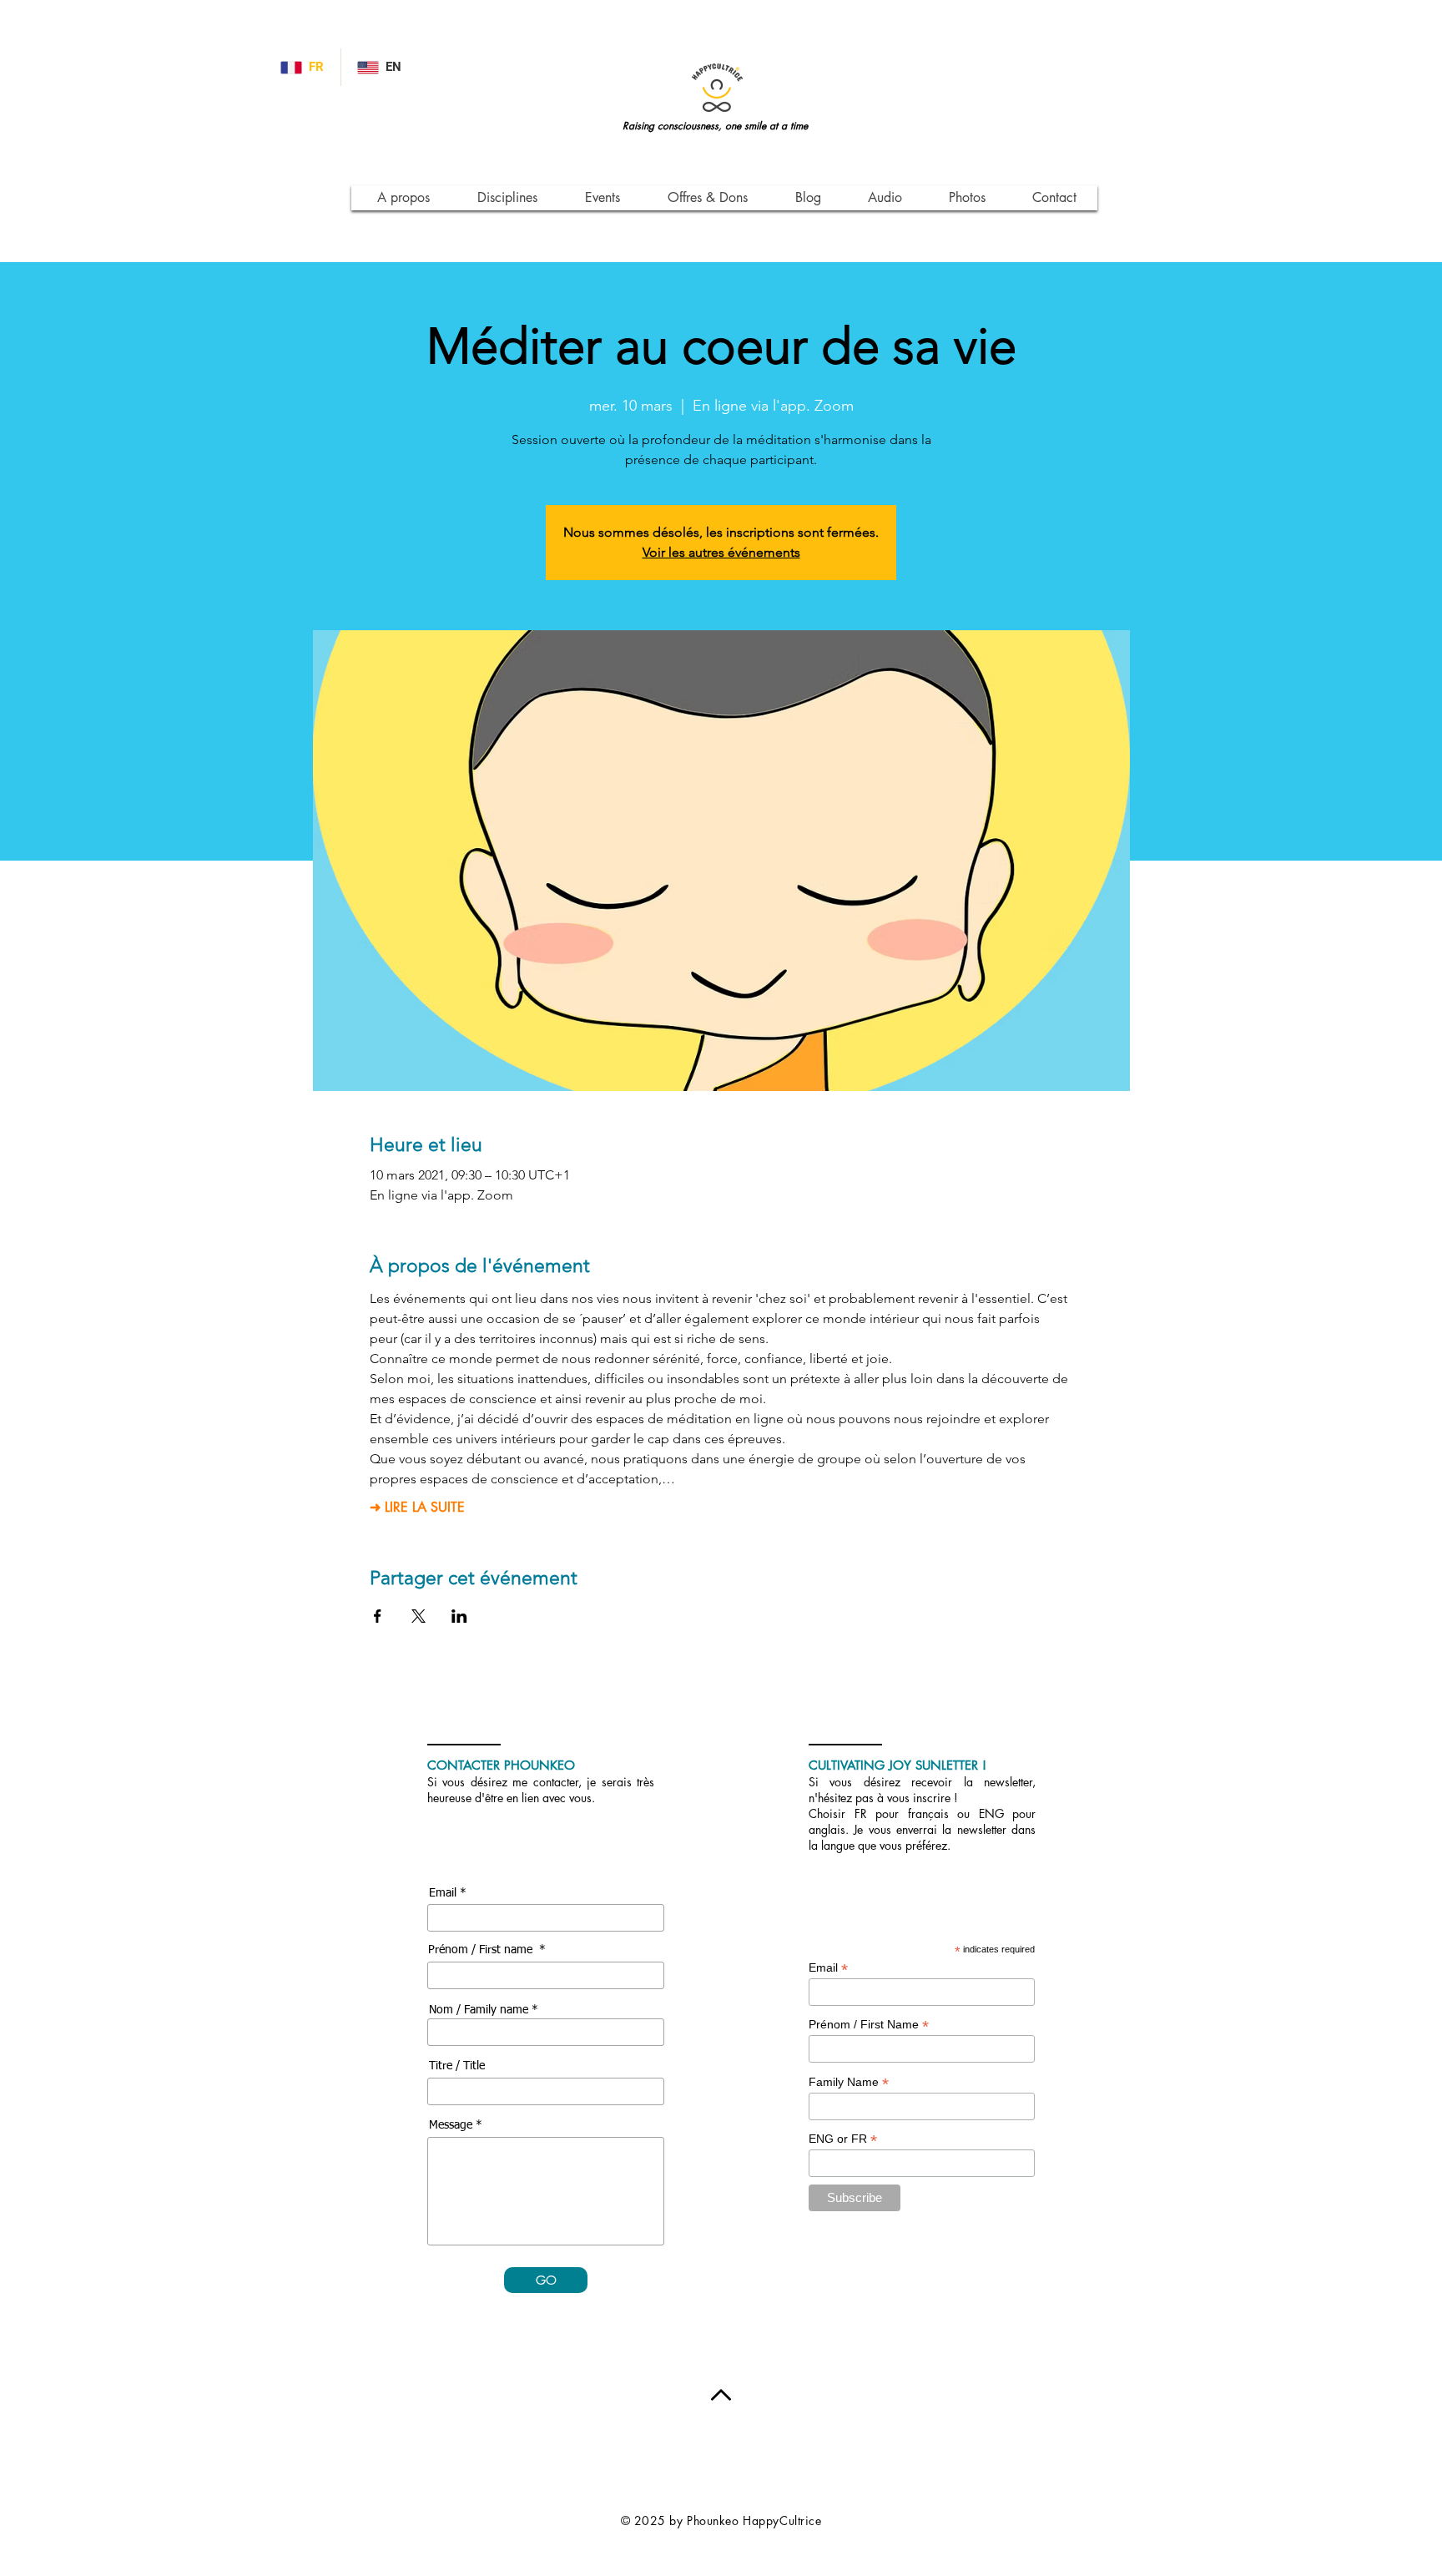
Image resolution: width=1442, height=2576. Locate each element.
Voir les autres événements (721, 552)
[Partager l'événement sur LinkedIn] (459, 1616)
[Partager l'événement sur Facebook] (378, 1616)
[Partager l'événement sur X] (418, 1616)
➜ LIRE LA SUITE (417, 1508)
